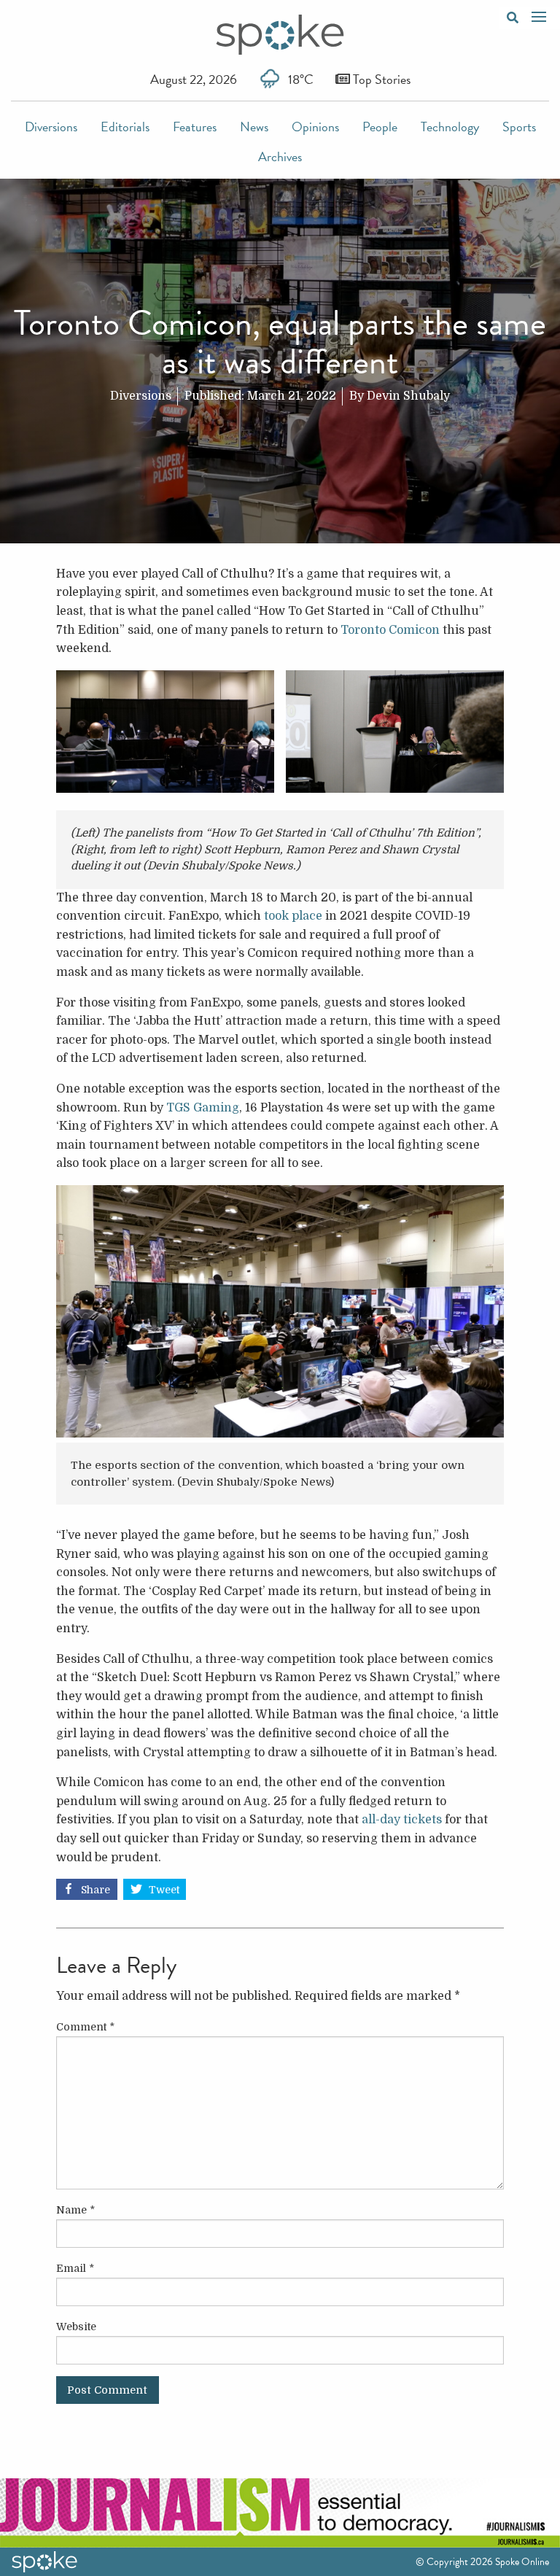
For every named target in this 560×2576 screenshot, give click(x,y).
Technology (450, 127)
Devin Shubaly (408, 396)
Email (75, 2268)
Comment (85, 2027)
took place (293, 916)
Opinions (315, 127)
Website (76, 2327)
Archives (280, 156)
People (380, 127)
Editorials (125, 127)
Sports (519, 127)
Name (75, 2210)
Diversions (51, 127)
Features (195, 127)
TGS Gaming (203, 1108)
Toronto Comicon (390, 630)
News (254, 127)
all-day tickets (402, 1820)
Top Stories (380, 79)
